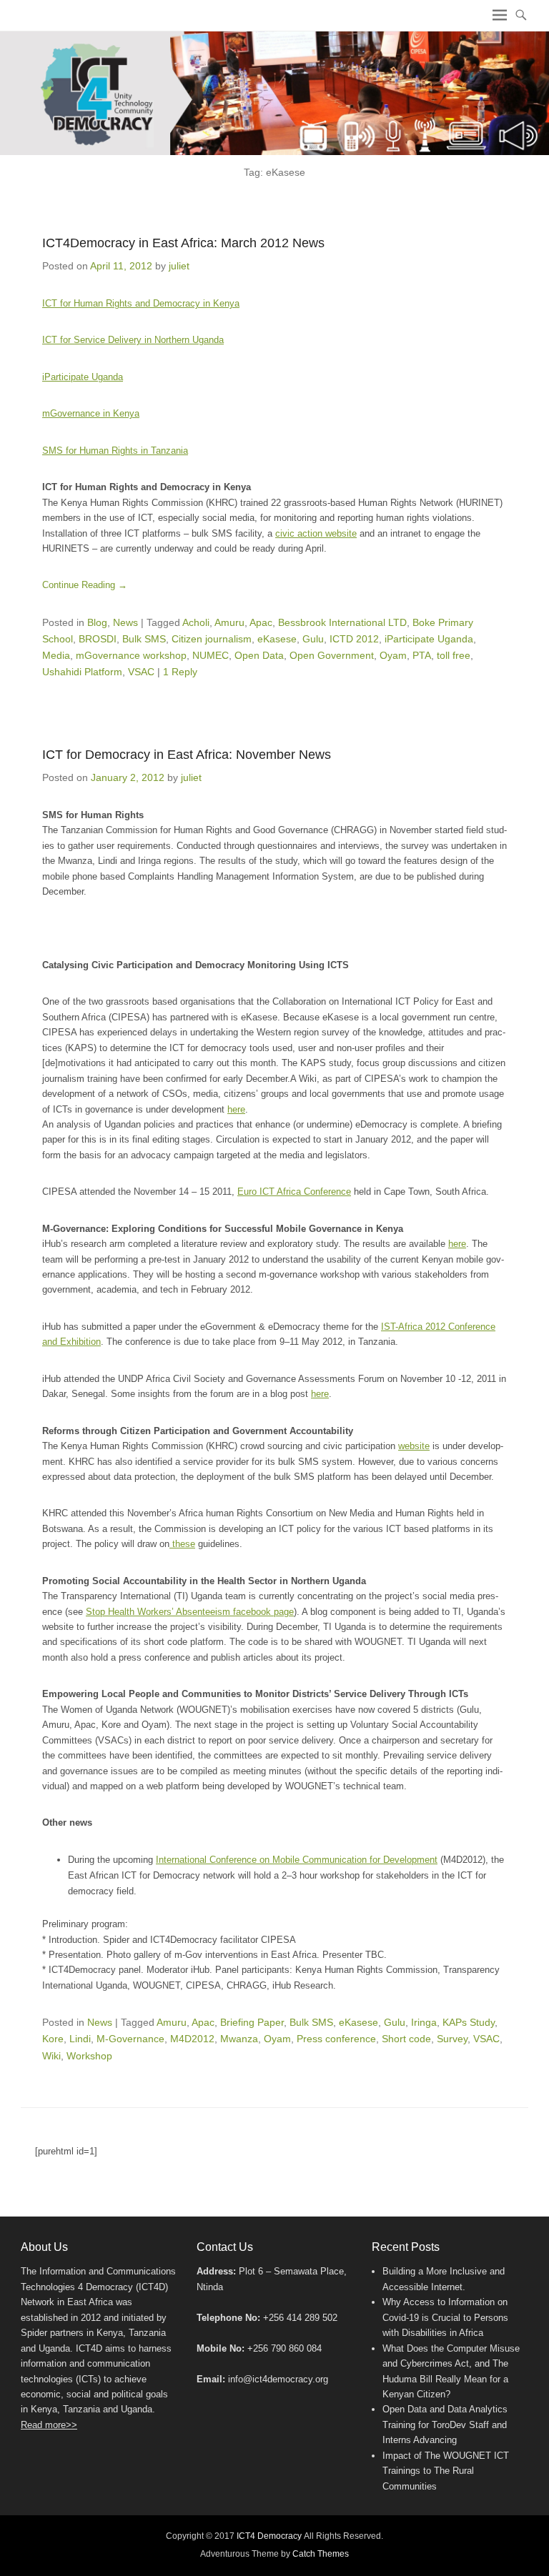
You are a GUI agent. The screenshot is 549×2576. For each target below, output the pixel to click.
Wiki (51, 2056)
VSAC (141, 672)
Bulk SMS (144, 639)
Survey (452, 2039)
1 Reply (180, 672)
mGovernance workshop (131, 655)
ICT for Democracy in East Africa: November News (187, 755)
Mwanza (239, 2039)
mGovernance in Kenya (91, 413)
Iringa (424, 2022)
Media (56, 655)
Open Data (259, 655)
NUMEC (211, 655)
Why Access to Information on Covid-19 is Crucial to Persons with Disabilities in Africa (445, 2317)
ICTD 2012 (354, 639)
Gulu (313, 639)
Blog (97, 622)
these (182, 1544)
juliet (179, 266)
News (125, 622)
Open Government (332, 655)
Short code (406, 2039)
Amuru (229, 622)
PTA (422, 655)
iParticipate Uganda (83, 377)
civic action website (316, 533)
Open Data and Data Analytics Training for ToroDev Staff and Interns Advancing (445, 2425)
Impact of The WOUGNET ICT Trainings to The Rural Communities (446, 2471)
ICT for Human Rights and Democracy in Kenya (141, 303)
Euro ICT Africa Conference (294, 1192)
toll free (454, 655)
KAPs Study (469, 2022)
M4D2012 (192, 2039)
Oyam (393, 655)
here (236, 1109)
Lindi (80, 2039)
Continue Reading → (85, 585)
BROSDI (98, 639)
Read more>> (49, 2425)
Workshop (89, 2056)
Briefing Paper (252, 2022)
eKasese (277, 639)
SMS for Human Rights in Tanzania (115, 451)
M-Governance (130, 2039)
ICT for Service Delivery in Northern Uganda (133, 340)
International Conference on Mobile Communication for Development (297, 1860)
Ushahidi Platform (82, 672)
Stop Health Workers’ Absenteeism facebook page (190, 1612)
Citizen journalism (212, 639)
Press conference (336, 2039)
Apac (261, 622)
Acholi (196, 622)
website (414, 1446)
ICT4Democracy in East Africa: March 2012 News (183, 243)
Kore (53, 2039)
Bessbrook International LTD (342, 622)
